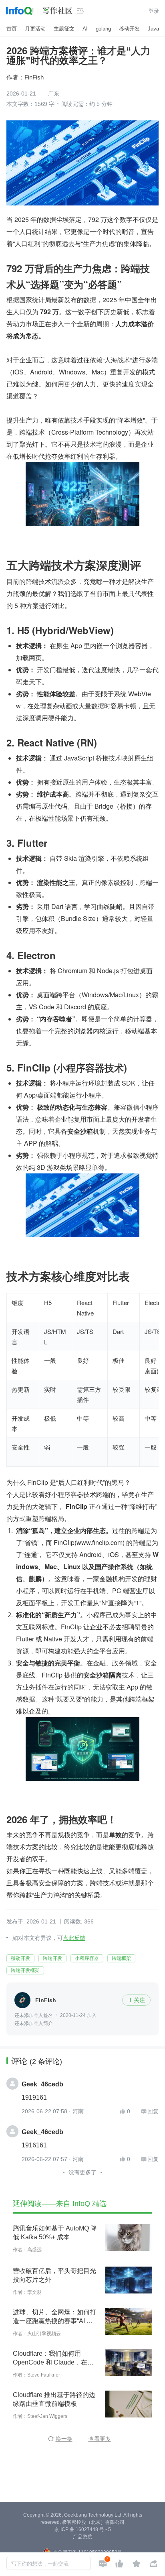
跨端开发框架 (25, 1970)
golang (103, 29)
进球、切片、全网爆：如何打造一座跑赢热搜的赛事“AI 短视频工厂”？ (54, 2317)
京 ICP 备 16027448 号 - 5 (83, 2529)
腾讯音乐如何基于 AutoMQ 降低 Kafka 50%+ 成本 (55, 2233)
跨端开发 (52, 1958)
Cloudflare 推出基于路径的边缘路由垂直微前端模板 (54, 2399)
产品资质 (82, 2537)
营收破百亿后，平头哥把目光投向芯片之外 (54, 2275)
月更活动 (35, 29)
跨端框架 (121, 1958)
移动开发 (129, 29)
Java (153, 29)
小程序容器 (87, 1958)
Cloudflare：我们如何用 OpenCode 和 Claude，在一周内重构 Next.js (53, 2358)
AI (85, 29)
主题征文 (64, 29)
